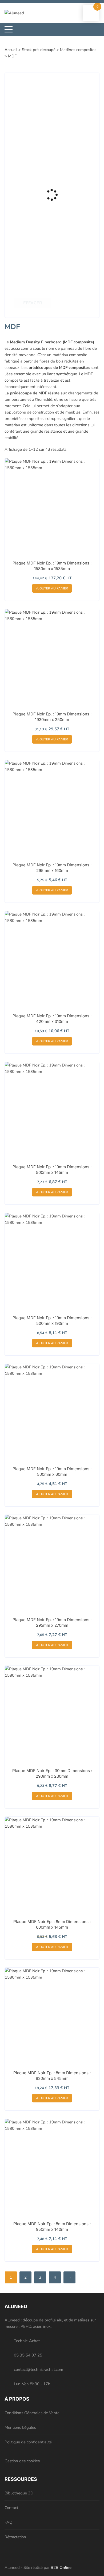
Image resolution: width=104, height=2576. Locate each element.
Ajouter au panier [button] (52, 588)
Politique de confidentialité (28, 2442)
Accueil (11, 50)
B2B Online (61, 2567)
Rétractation (15, 2537)
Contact (11, 2508)
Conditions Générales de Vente (32, 2413)
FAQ (9, 2522)
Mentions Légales (20, 2427)
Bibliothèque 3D (19, 2493)
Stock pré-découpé (39, 50)
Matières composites (78, 50)
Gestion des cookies (22, 2461)
